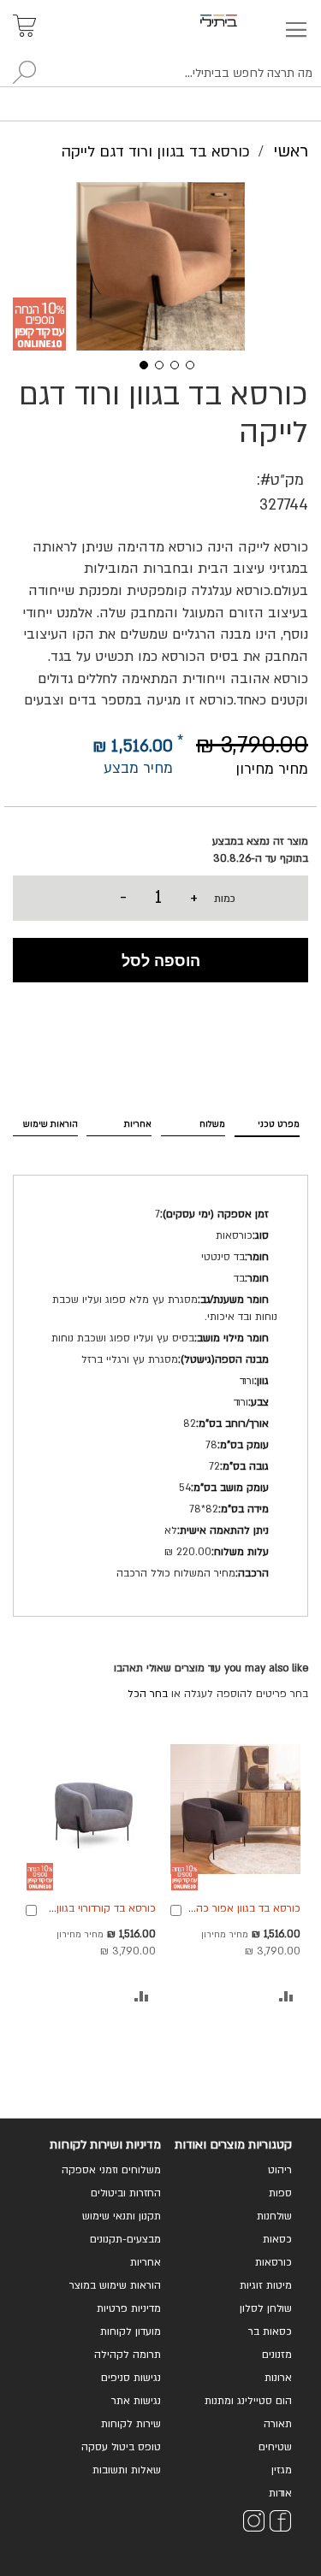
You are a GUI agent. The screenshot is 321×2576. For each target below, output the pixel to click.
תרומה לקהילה (128, 2355)
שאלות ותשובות (127, 2470)
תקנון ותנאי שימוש (122, 2216)
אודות (280, 2493)
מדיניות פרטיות (129, 2308)
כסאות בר (270, 2331)
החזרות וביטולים (126, 2193)
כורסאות (273, 2262)
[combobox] (160, 74)
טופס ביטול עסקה (121, 2447)
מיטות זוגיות (266, 2285)
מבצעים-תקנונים (125, 2239)
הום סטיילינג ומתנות (248, 2401)
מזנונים (277, 2355)
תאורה (278, 2424)
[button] (138, 363)
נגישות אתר (136, 2401)
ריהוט (280, 2170)
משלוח (212, 1124)
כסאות (277, 2239)
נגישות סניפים (131, 2378)
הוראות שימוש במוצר (115, 2285)
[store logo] (238, 21)
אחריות (138, 1124)
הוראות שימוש (51, 1124)
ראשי (291, 151)
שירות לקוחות (131, 2424)
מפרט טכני (279, 1124)
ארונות (278, 2378)
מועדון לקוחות (131, 2331)
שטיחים (275, 2447)
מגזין (282, 2470)
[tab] (267, 1122)
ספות (280, 2193)
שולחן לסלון (266, 2308)
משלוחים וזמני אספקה (111, 2170)
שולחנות (274, 2216)
